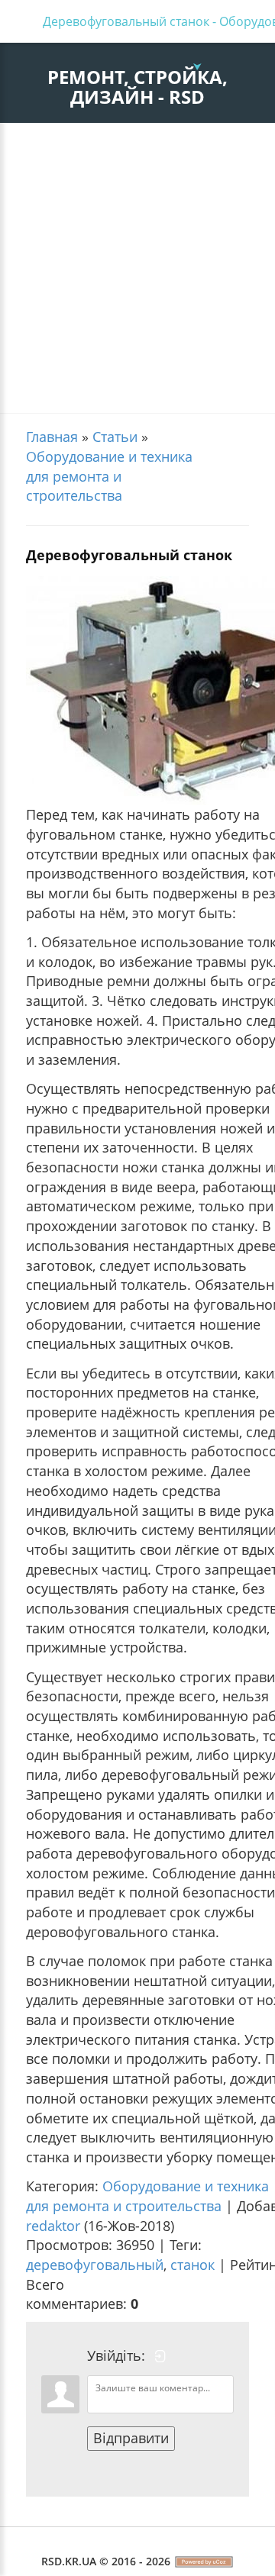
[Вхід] (160, 2356)
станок (192, 2265)
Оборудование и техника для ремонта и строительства (109, 476)
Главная (52, 437)
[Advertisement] (137, 268)
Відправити (131, 2438)
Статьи (115, 437)
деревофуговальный (95, 2265)
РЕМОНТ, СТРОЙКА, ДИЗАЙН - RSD (137, 87)
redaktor (53, 2226)
